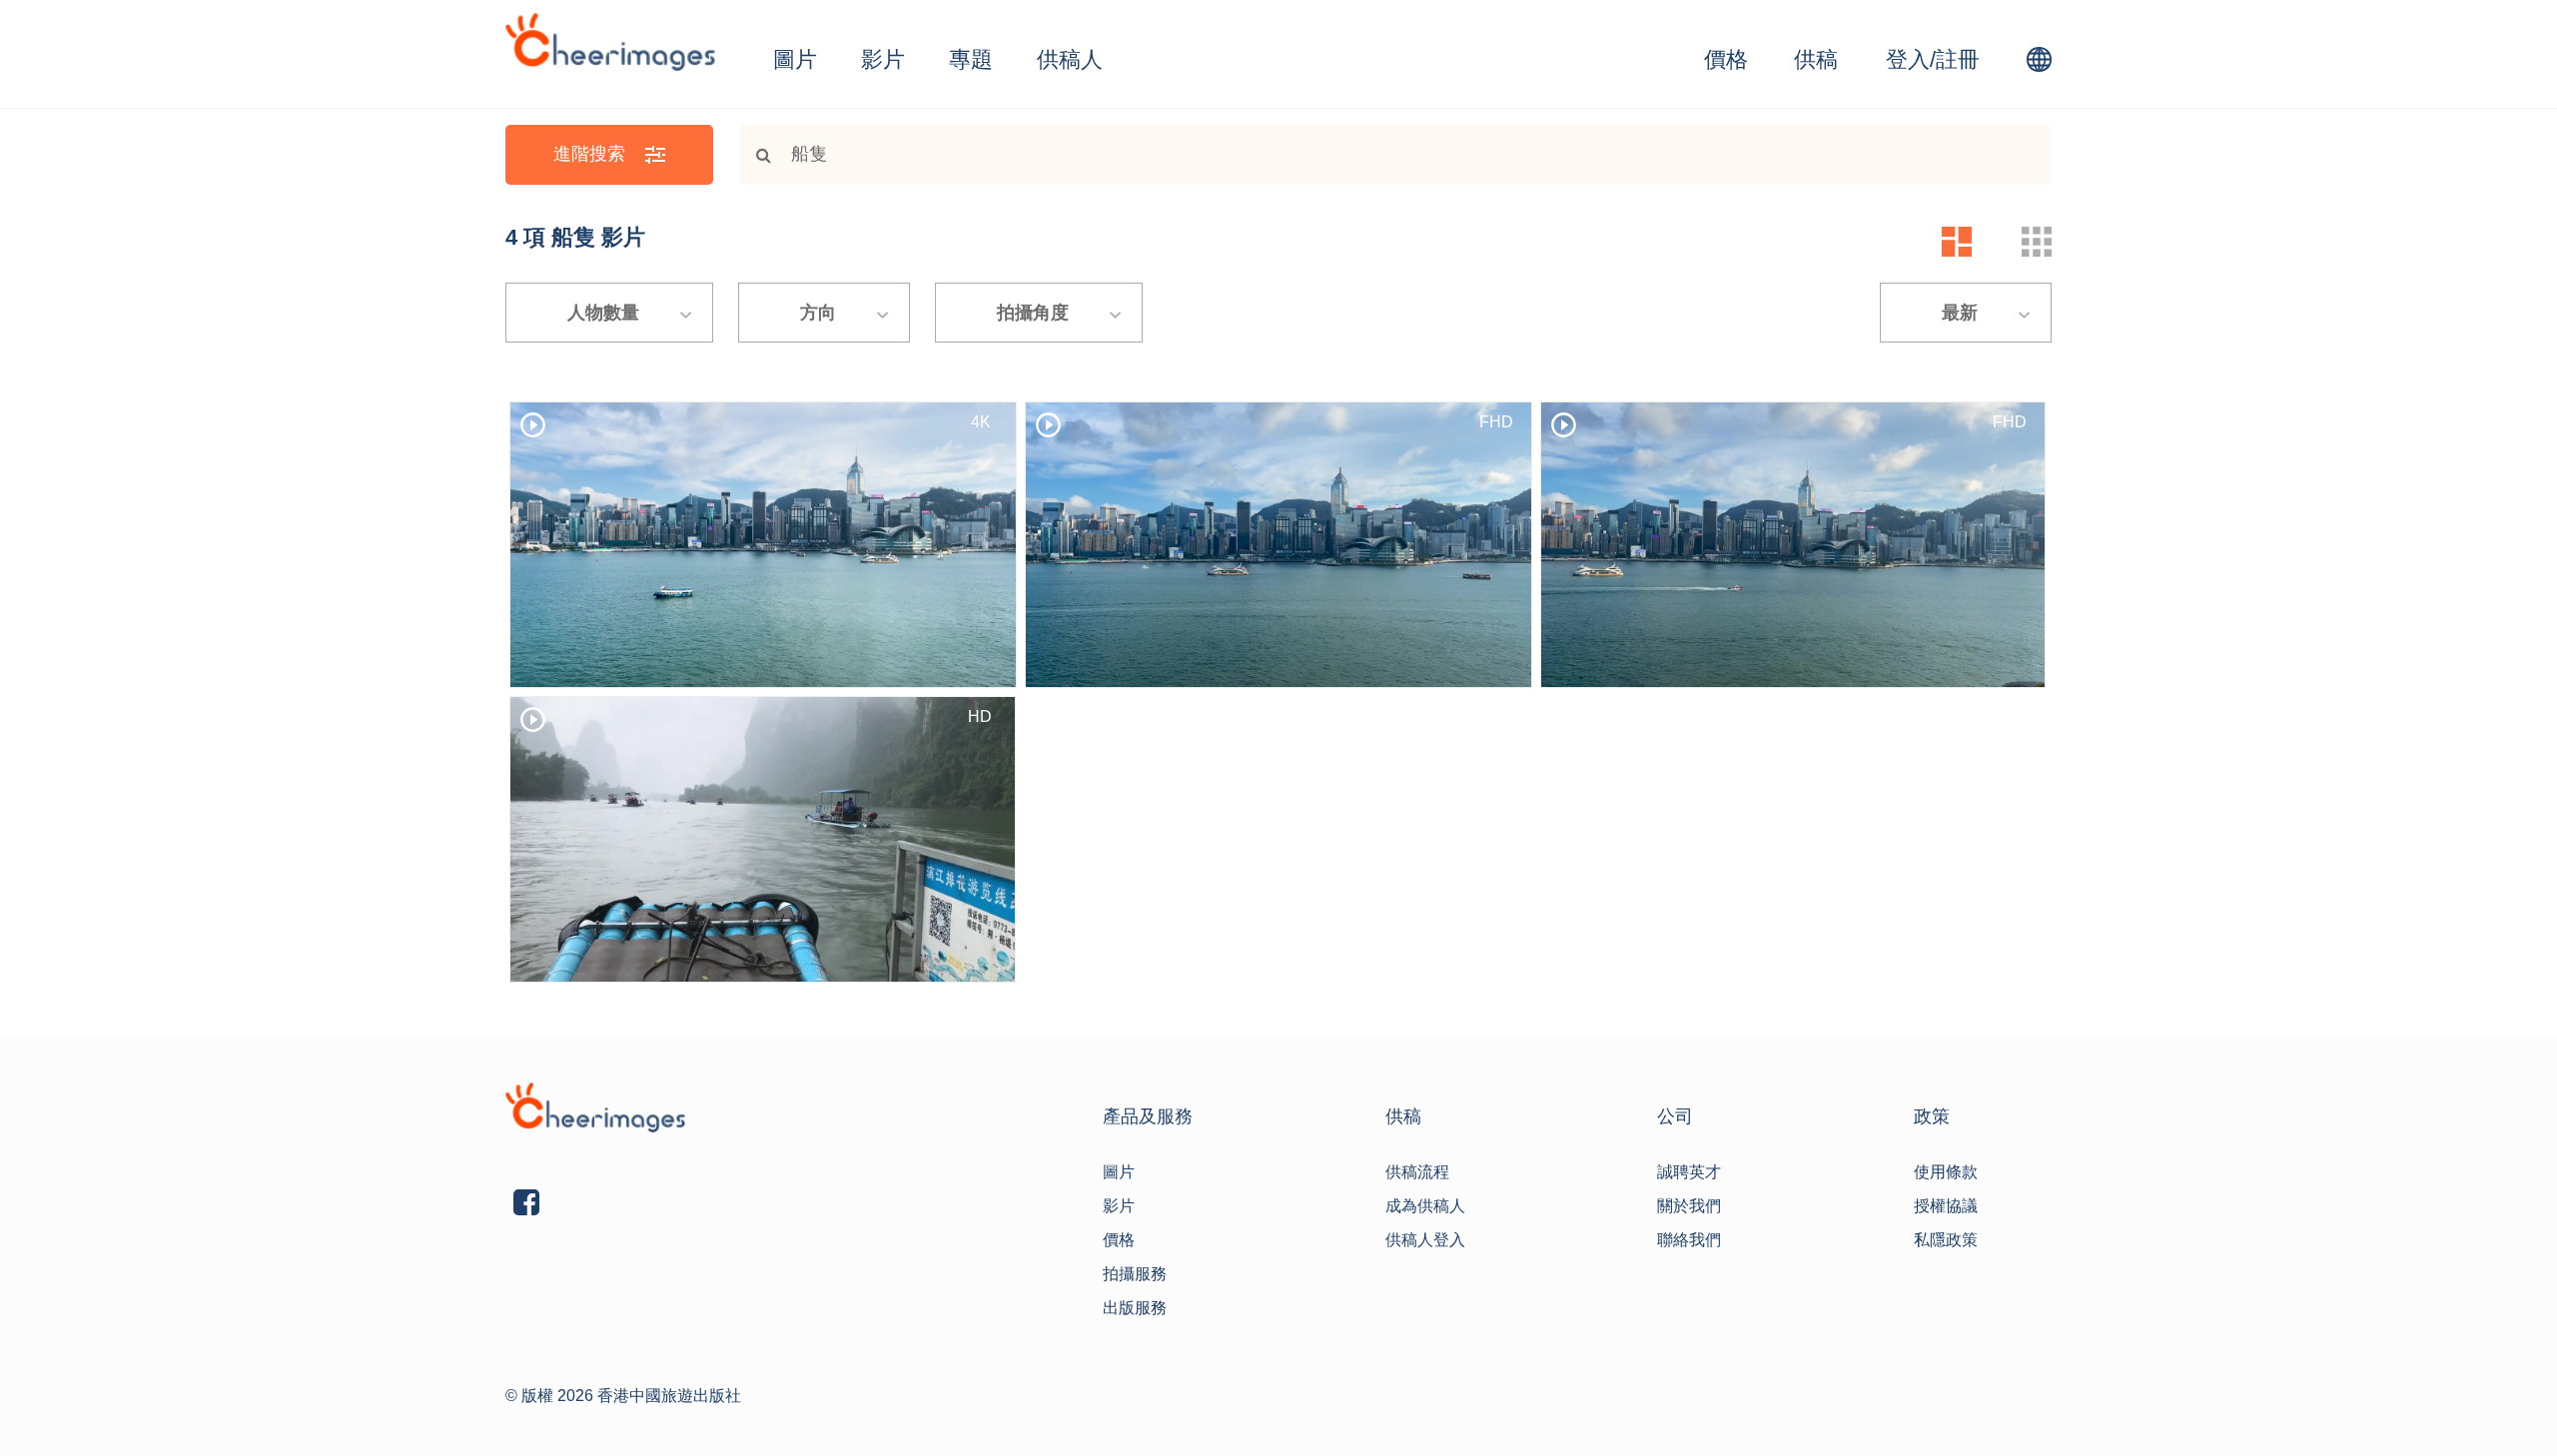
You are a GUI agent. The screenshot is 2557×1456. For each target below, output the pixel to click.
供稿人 (1070, 59)
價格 (1726, 59)
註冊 (1958, 59)
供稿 (1816, 59)
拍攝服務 (1135, 1274)
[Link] (756, 155)
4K (981, 422)
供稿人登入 (1425, 1240)
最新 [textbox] (1960, 313)
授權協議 (1946, 1206)
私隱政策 (1946, 1240)
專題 (971, 59)
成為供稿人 (1425, 1206)
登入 (1908, 59)
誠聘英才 (1689, 1172)
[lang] (2039, 59)
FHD (1496, 422)
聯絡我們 (1689, 1240)
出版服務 (1135, 1308)
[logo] (610, 42)
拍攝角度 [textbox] (1033, 313)
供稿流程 (1417, 1172)
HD (980, 717)
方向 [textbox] (818, 313)
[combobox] (609, 313)
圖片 (795, 59)
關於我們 (1689, 1206)
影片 (883, 59)
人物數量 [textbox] (603, 313)
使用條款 (1946, 1172)
